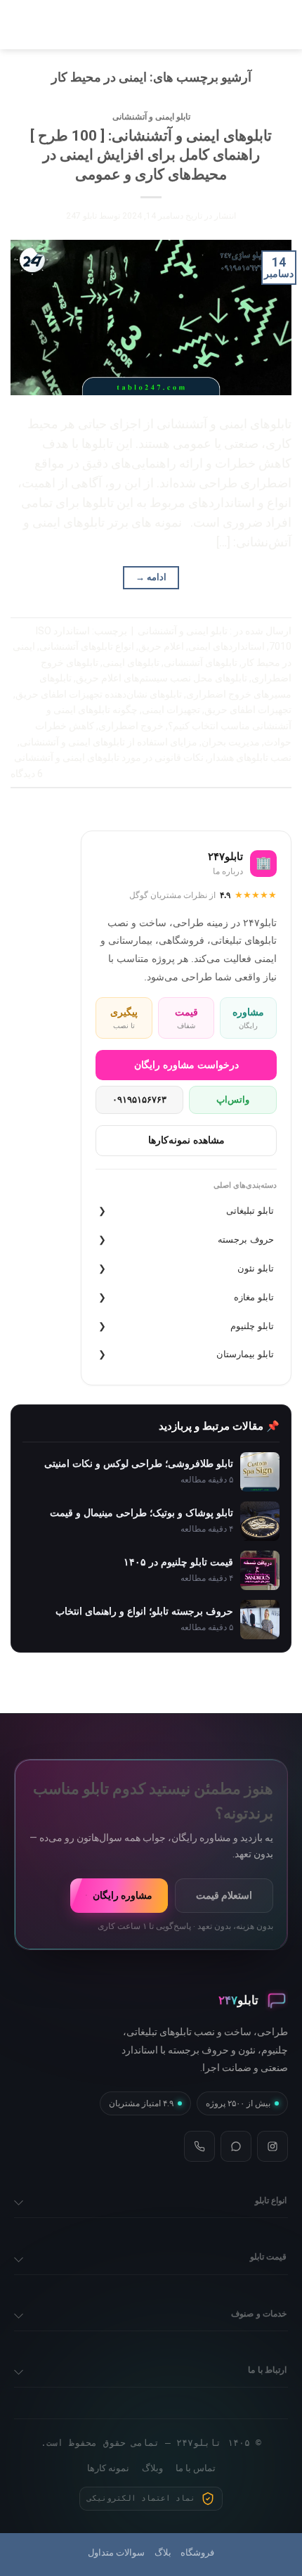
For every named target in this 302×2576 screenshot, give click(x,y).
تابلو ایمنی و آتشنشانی (151, 117)
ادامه (151, 577)
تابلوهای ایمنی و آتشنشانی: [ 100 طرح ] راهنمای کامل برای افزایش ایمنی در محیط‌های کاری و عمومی (151, 155)
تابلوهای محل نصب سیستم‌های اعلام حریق (162, 678)
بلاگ (163, 2552)
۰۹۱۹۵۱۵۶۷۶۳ (139, 1100)
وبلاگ (152, 2468)
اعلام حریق (161, 646)
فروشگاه (197, 2552)
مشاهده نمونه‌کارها (186, 1140)
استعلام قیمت (224, 1895)
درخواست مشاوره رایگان (186, 1065)
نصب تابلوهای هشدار (250, 757)
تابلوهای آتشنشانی (201, 662)
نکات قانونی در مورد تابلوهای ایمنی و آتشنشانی (109, 757)
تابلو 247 (81, 216)
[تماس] (199, 2146)
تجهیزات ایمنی (171, 710)
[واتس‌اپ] (236, 2146)
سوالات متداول (116, 2552)
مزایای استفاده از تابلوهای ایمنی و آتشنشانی (109, 742)
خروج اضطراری (131, 726)
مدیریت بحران (231, 742)
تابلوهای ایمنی (131, 662)
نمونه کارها (108, 2468)
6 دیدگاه (27, 774)
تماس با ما (196, 2468)
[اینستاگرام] (273, 2146)
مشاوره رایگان (123, 1895)
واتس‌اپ (233, 1100)
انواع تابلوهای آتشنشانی (87, 646)
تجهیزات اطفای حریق (248, 710)
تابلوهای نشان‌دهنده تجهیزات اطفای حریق (99, 694)
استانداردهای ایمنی (226, 646)
